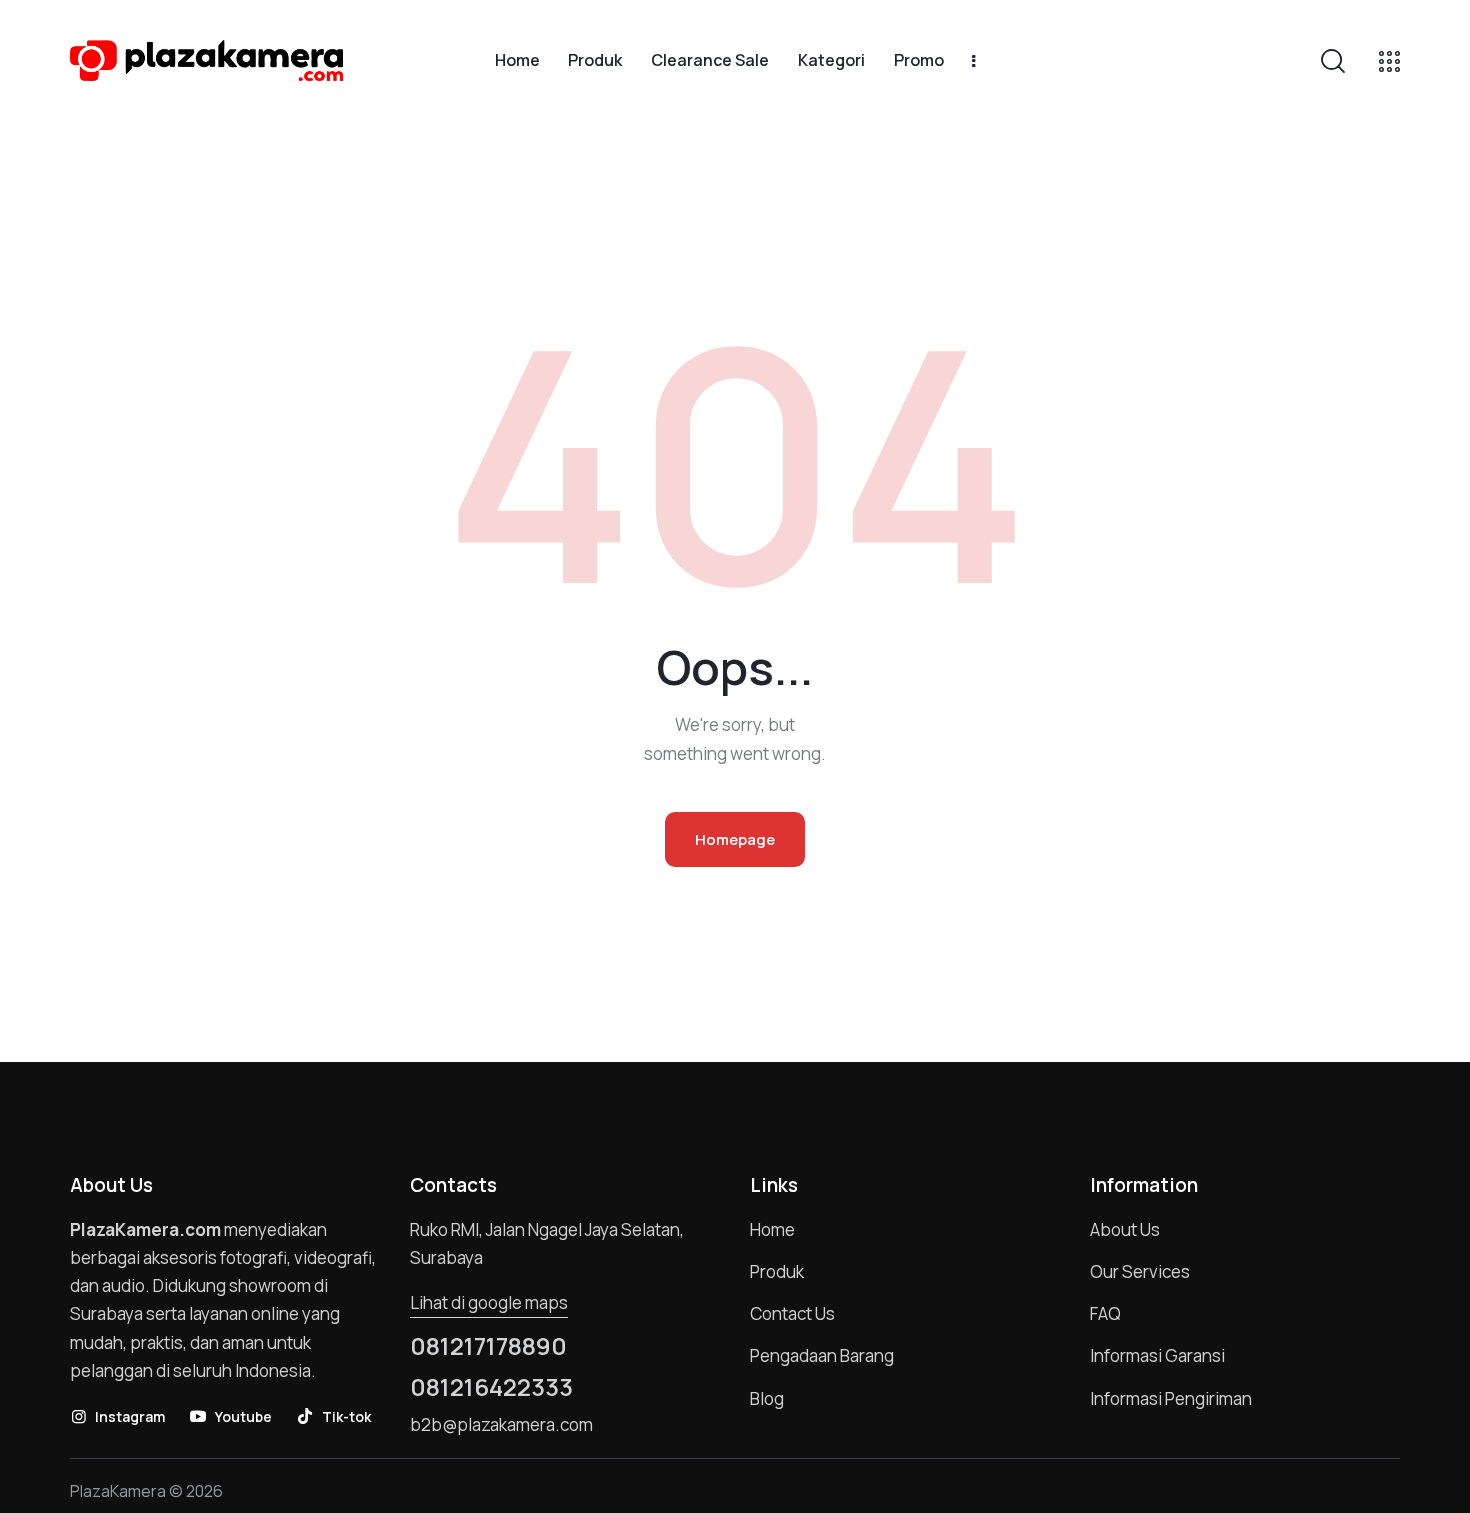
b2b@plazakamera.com (501, 1424)
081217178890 (488, 1346)
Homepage (735, 839)
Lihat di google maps (489, 1302)
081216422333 (491, 1387)
